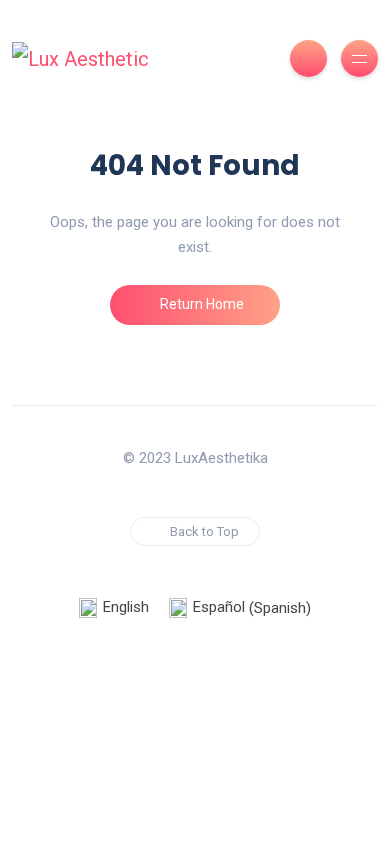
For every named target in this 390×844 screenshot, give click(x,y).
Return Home (200, 304)
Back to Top (204, 531)
